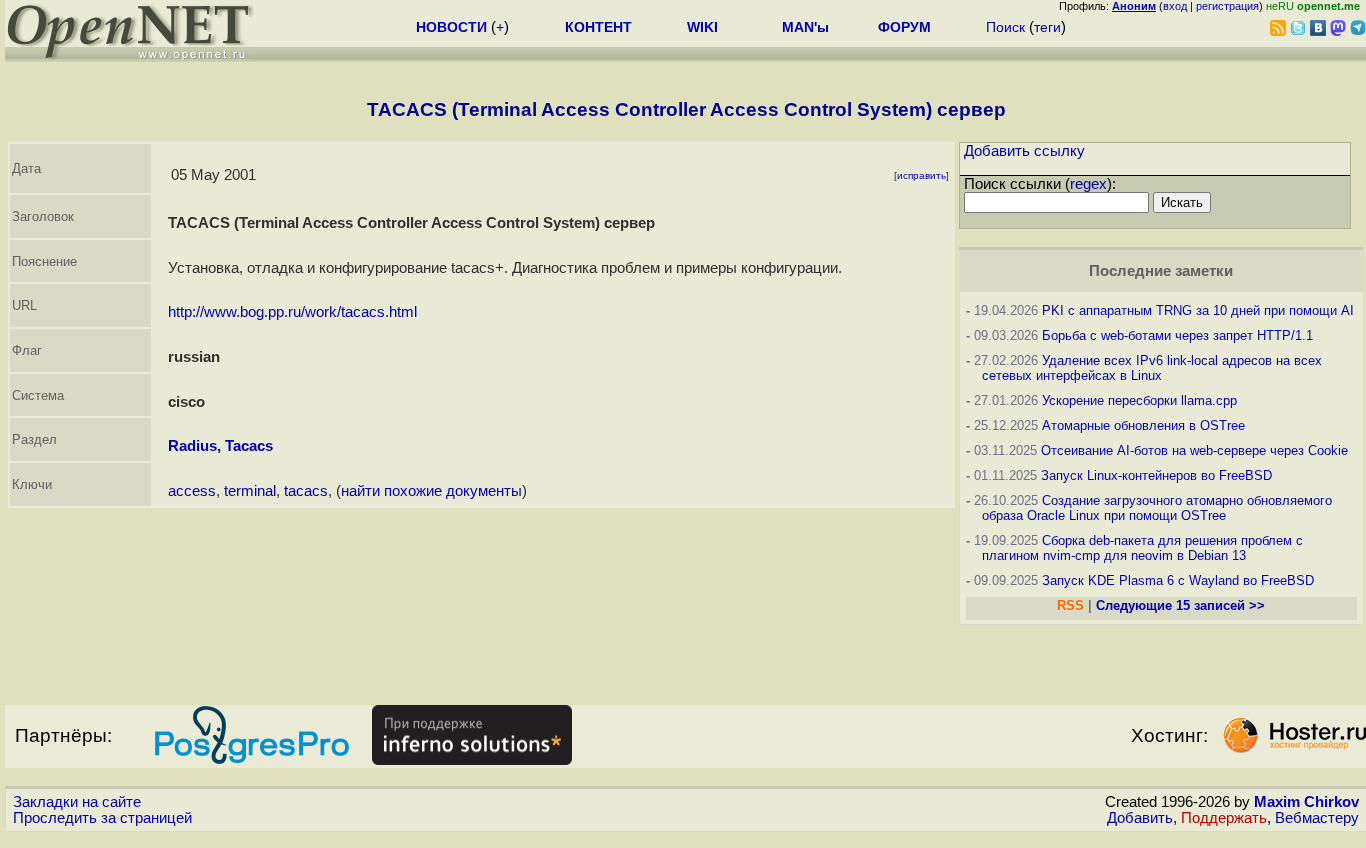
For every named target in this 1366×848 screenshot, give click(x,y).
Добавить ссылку (1024, 151)
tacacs (306, 491)
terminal (250, 491)
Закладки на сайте (77, 802)
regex (1088, 184)
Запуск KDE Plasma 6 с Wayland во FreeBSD (1178, 580)
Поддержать (1224, 818)
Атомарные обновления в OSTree (1143, 425)
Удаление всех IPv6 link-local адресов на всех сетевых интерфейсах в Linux (1152, 368)
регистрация (1227, 6)
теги (1047, 27)
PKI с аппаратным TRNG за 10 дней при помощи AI (1198, 310)
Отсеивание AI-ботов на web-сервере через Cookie (1194, 450)
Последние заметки (1161, 271)
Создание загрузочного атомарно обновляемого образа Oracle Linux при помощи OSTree (1157, 508)
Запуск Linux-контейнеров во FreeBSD (1156, 475)
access (192, 491)
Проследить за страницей (102, 818)
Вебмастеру (1317, 818)
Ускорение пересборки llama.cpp (1139, 400)
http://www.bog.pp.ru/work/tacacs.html (292, 312)
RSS (1070, 605)
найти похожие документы (431, 491)
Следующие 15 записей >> (1180, 605)
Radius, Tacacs (220, 446)
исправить (921, 175)
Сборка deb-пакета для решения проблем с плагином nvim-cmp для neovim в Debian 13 (1142, 548)
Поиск (1005, 27)
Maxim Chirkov (1306, 802)
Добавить (1140, 818)
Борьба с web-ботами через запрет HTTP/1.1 (1177, 335)
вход (1175, 6)
